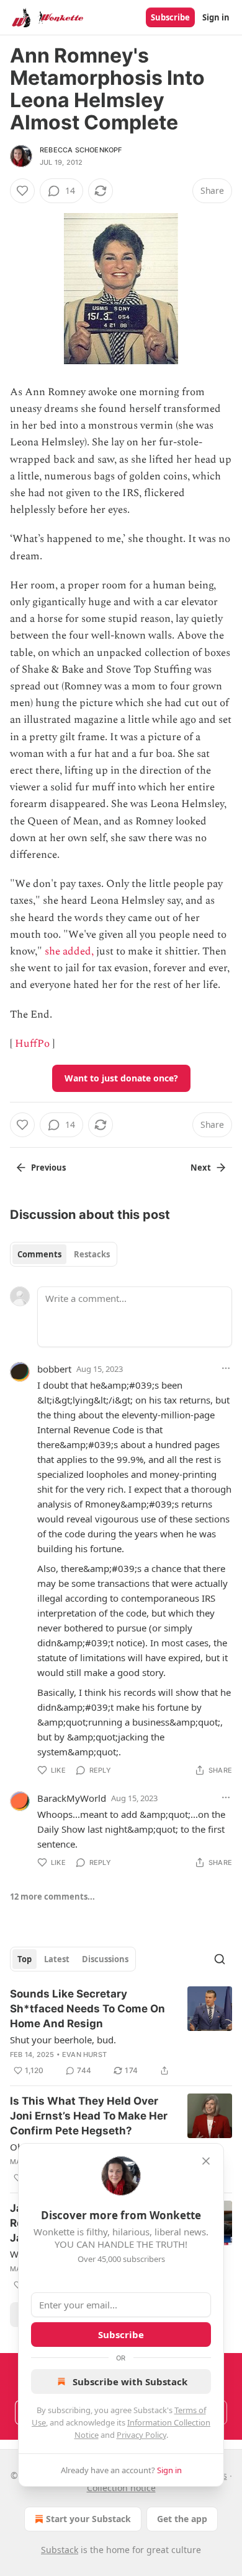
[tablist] (64, 1254)
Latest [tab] (57, 1959)
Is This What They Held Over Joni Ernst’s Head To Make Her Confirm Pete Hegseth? (89, 2116)
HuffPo (32, 1044)
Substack (60, 2550)
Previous (48, 1168)
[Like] (22, 191)
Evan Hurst (84, 2054)
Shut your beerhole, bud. (63, 2040)
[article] (121, 2032)
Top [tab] (25, 1959)
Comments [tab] (39, 1254)
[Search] (220, 1959)
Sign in (216, 17)
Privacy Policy (141, 2435)
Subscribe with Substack (130, 2382)
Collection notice (121, 2488)
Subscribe (170, 17)
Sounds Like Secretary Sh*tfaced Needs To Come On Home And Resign (87, 2009)
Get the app (182, 2519)
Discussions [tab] (105, 1959)
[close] (206, 2161)
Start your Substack (88, 2519)
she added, (69, 951)
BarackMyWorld (72, 1798)
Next (201, 1168)
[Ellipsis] (226, 1368)
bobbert (54, 1369)
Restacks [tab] (92, 1254)
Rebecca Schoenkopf (81, 150)
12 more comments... (52, 1897)
